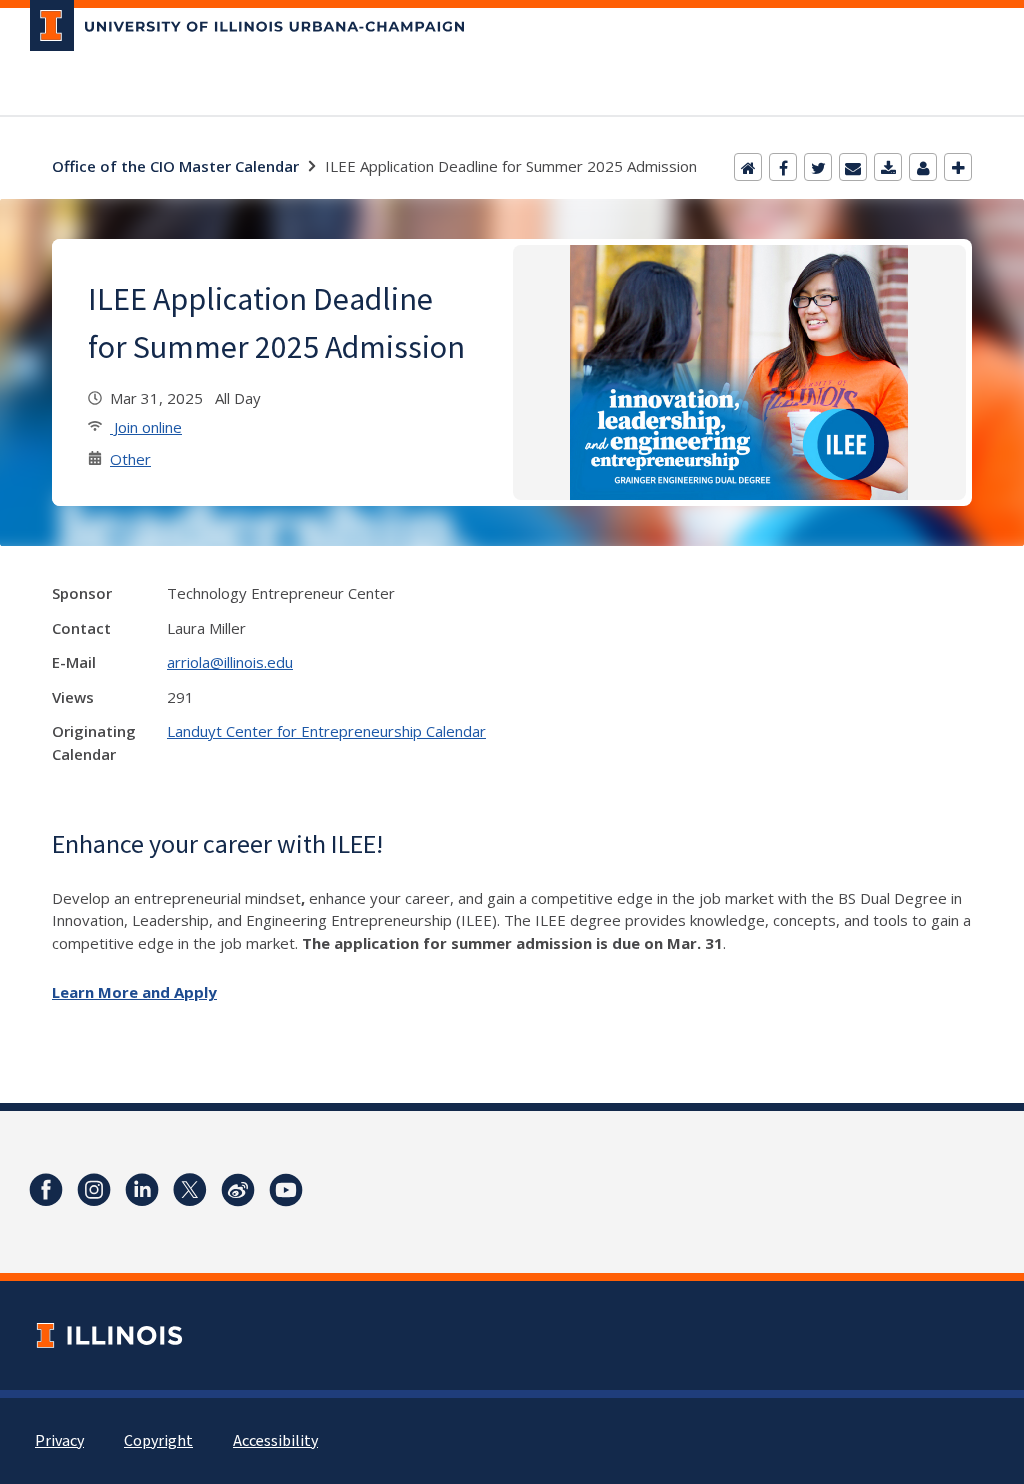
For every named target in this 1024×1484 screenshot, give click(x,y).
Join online (146, 427)
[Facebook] (783, 167)
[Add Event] (958, 167)
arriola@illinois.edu (230, 662)
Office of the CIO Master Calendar (175, 166)
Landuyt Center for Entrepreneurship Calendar (326, 731)
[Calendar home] (748, 167)
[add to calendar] (888, 167)
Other (130, 459)
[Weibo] (238, 1190)
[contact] (923, 167)
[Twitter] (818, 167)
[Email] (853, 167)
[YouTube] (286, 1190)
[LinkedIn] (142, 1190)
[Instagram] (94, 1190)
